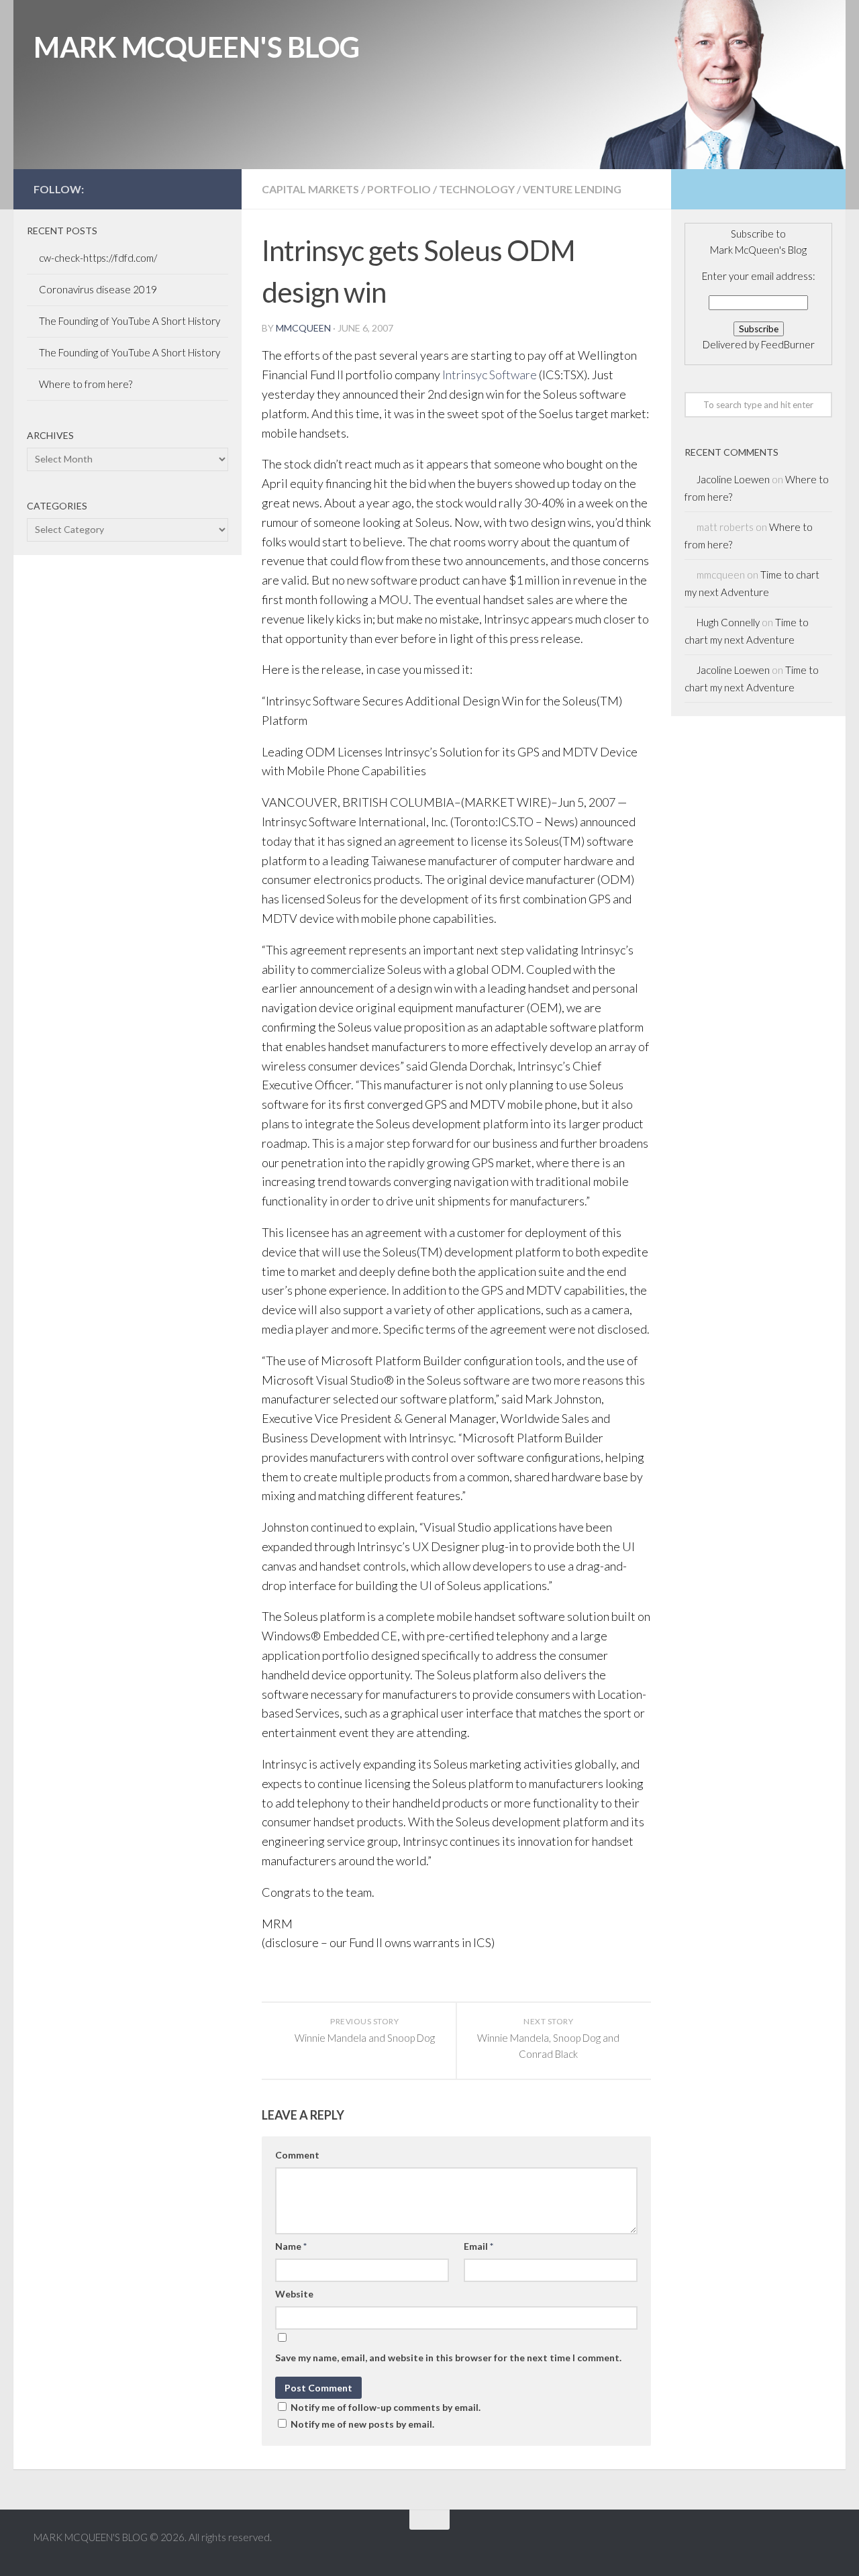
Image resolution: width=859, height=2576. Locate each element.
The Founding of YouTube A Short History (130, 321)
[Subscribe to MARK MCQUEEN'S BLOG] (213, 189)
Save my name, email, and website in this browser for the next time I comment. (448, 2358)
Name (291, 2246)
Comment (297, 2155)
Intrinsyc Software (490, 375)
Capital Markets (310, 189)
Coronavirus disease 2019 (98, 289)
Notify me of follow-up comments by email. (386, 2407)
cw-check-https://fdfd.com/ (98, 258)
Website (294, 2294)
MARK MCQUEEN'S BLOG (197, 47)
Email (478, 2246)
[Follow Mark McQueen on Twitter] (170, 189)
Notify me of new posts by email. (362, 2424)
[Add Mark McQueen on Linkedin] (192, 189)
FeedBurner (788, 344)
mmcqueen (303, 328)
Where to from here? (86, 384)
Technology (477, 189)
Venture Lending (572, 189)
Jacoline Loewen (733, 479)
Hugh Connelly (728, 622)
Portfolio (399, 189)
